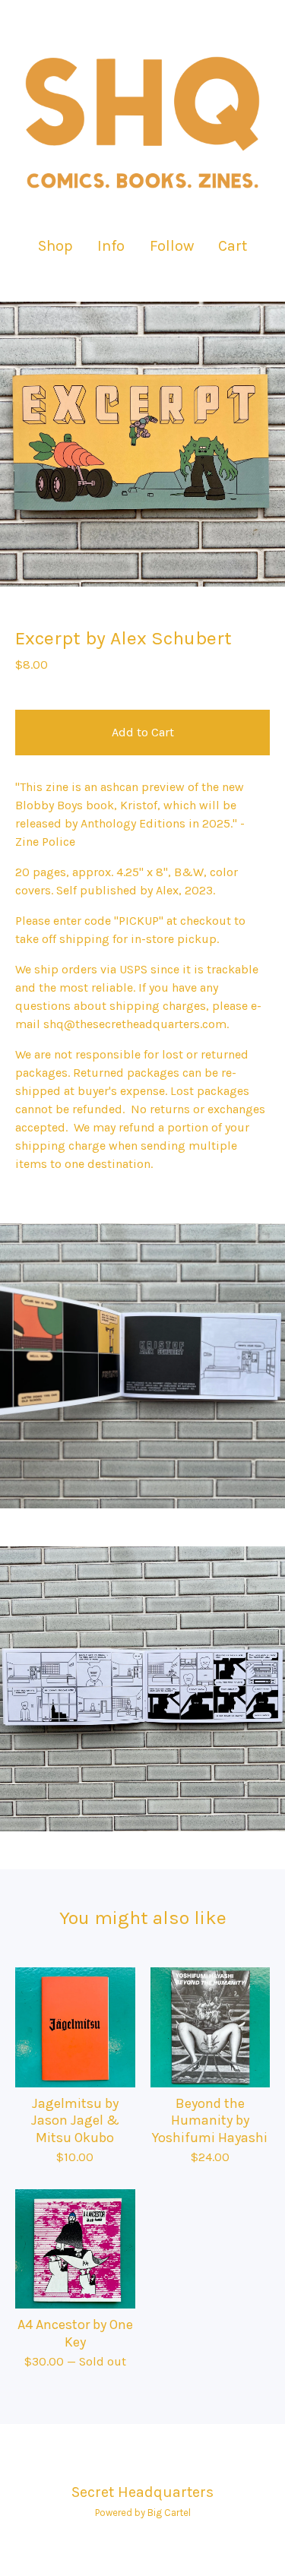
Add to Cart (143, 732)
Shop (55, 246)
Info (111, 246)
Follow (172, 246)
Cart (233, 245)
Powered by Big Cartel (143, 2513)
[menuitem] (55, 246)
